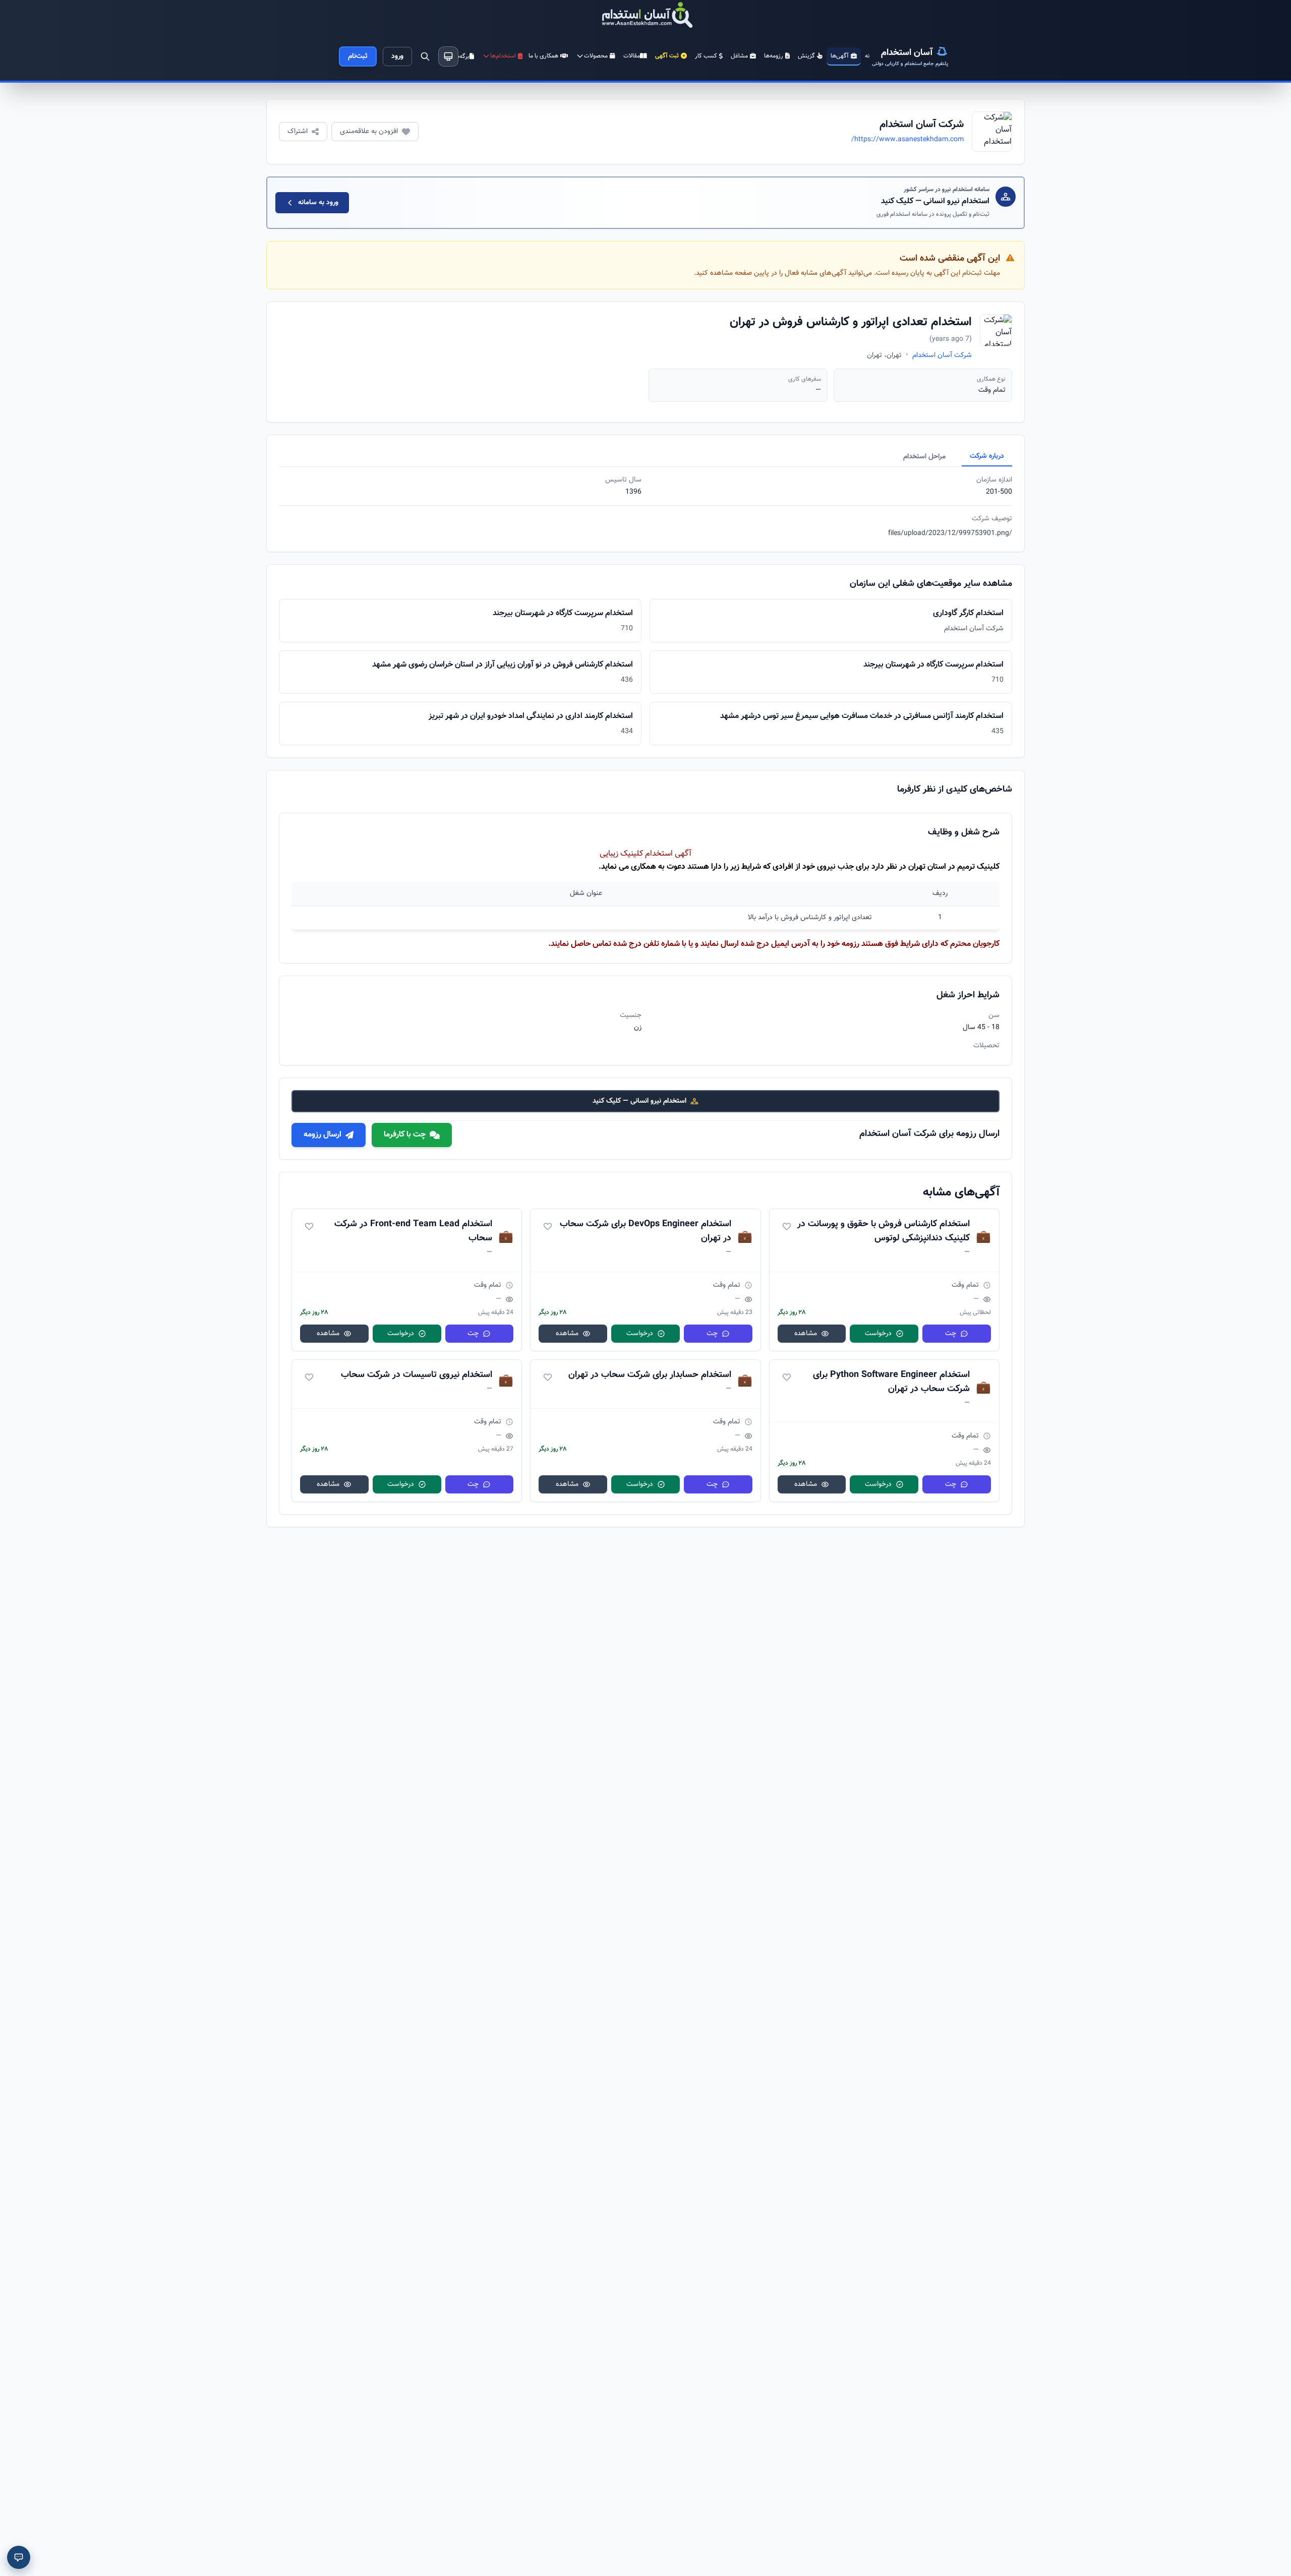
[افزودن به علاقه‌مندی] (787, 1226)
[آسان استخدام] (645, 16)
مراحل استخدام (924, 457)
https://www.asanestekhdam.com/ (907, 140)
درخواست (878, 1334)
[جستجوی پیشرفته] (425, 56)
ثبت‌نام (358, 56)
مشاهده (806, 1334)
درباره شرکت (987, 456)
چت (951, 1334)
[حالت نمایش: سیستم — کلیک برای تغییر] (448, 56)
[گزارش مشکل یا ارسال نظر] (19, 2557)
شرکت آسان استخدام (942, 355)
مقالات (632, 56)
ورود (397, 56)
